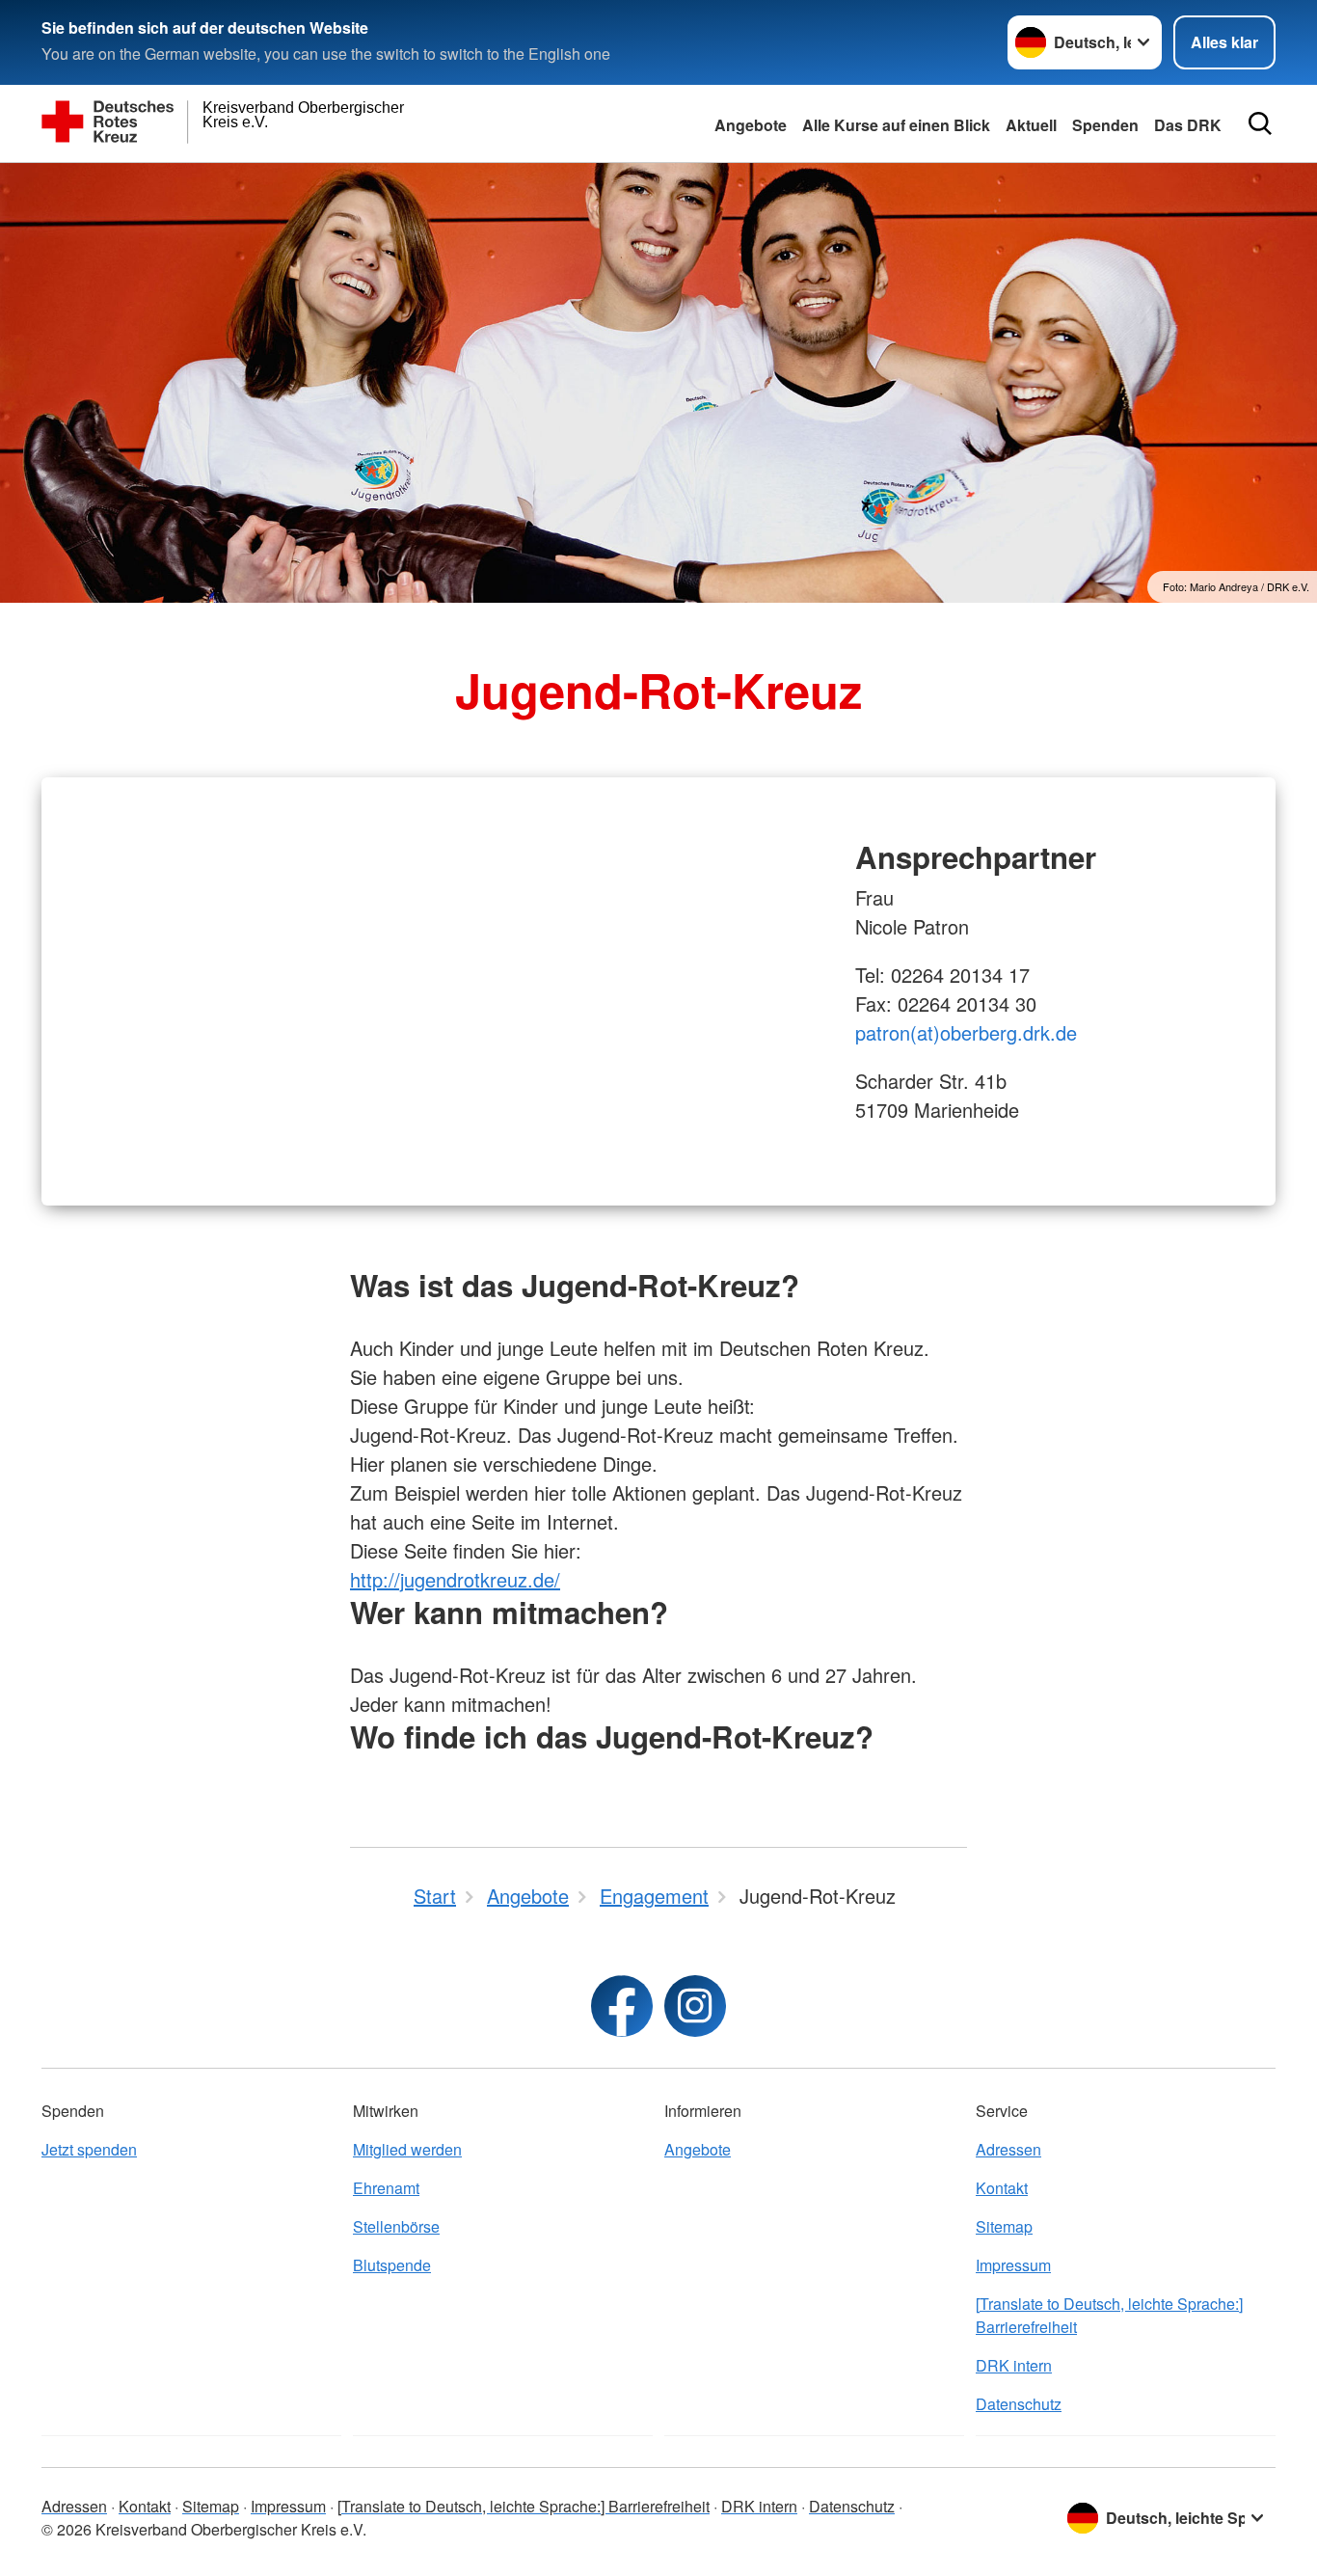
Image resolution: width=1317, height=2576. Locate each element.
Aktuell (1031, 125)
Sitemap (1004, 2226)
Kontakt (1002, 2188)
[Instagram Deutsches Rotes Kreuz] (695, 2006)
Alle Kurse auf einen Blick (896, 125)
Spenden (1105, 125)
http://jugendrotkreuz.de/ (455, 1579)
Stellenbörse (396, 2226)
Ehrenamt (386, 2188)
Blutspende (392, 2265)
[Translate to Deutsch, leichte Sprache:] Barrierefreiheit (1109, 2315)
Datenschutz (1019, 2404)
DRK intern (1014, 2365)
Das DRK (1188, 125)
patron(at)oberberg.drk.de (966, 1032)
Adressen (1008, 2149)
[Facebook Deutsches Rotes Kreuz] (622, 2006)
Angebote (751, 125)
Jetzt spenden (89, 2149)
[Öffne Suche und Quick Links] (1260, 123)
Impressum (1013, 2265)
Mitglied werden (407, 2149)
